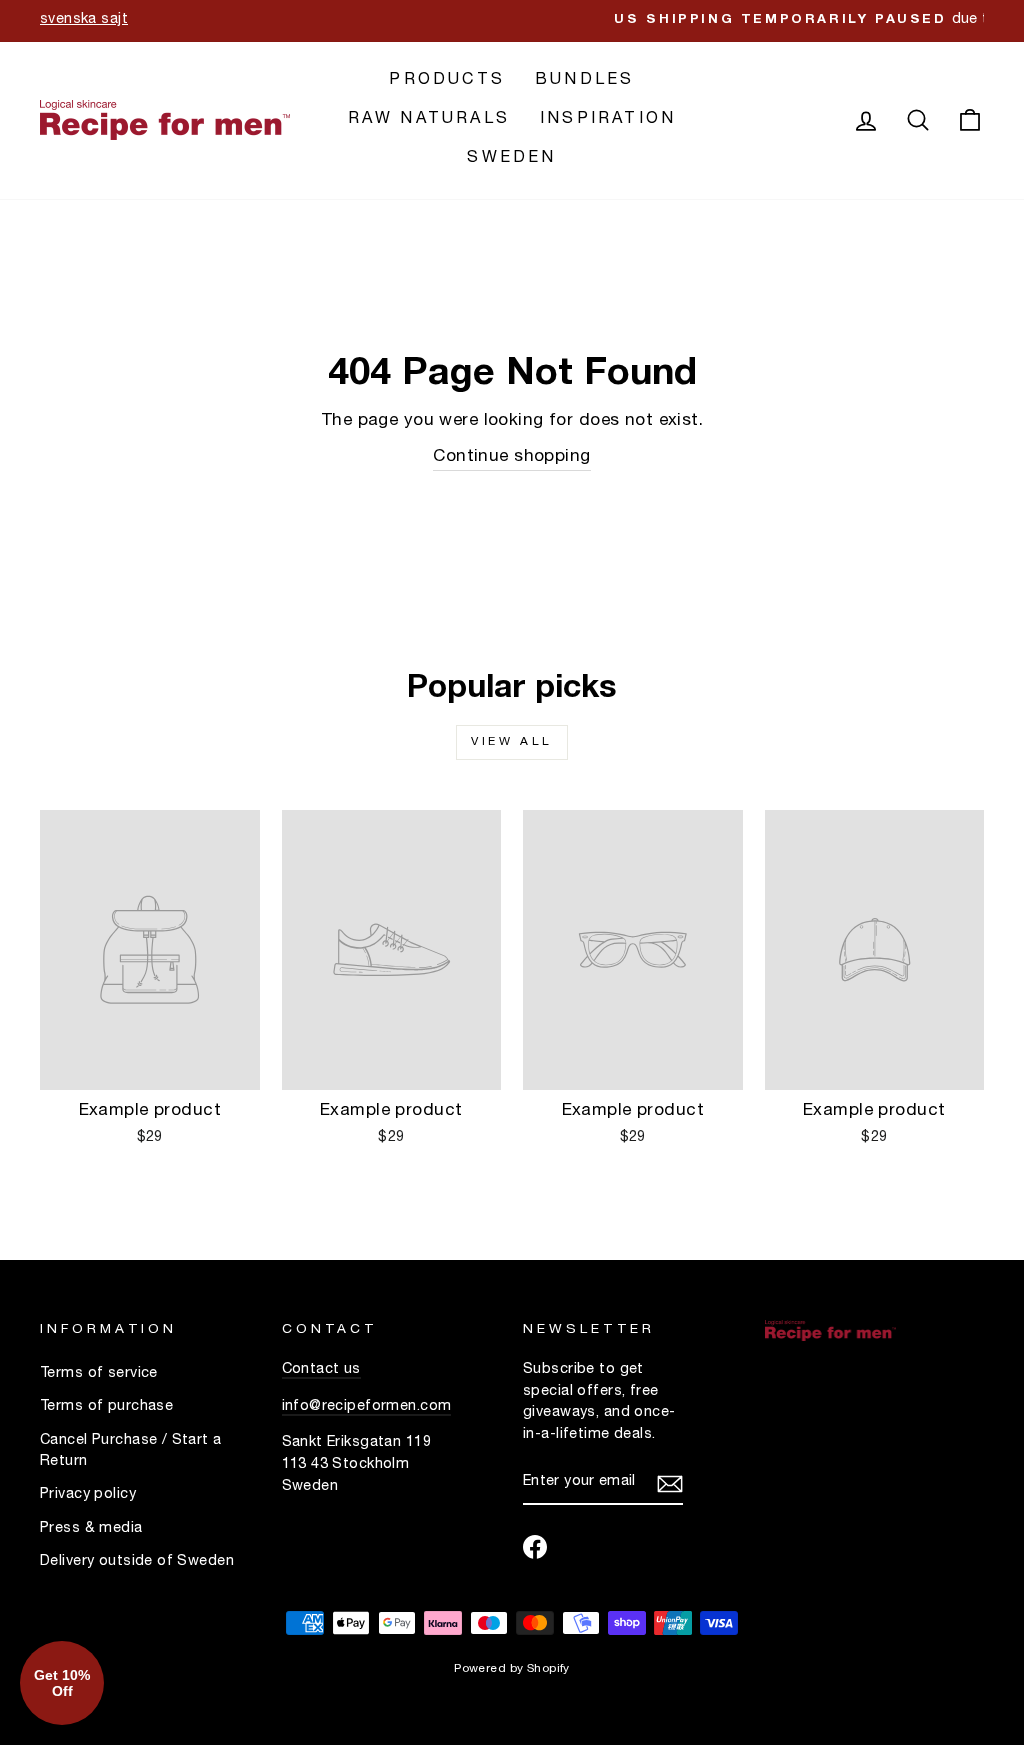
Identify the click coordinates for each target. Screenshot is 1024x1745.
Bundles (584, 81)
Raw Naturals (429, 120)
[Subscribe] (670, 1484)
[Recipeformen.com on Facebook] (535, 1547)
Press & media (91, 1529)
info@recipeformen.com (367, 1407)
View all (512, 742)
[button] (62, 1683)
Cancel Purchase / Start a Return (131, 1452)
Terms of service (99, 1374)
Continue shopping (511, 457)
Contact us (321, 1370)
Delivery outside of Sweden (137, 1562)
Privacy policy (88, 1495)
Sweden (511, 159)
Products (447, 81)
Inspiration (608, 120)
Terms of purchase (106, 1407)
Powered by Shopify (512, 1669)
